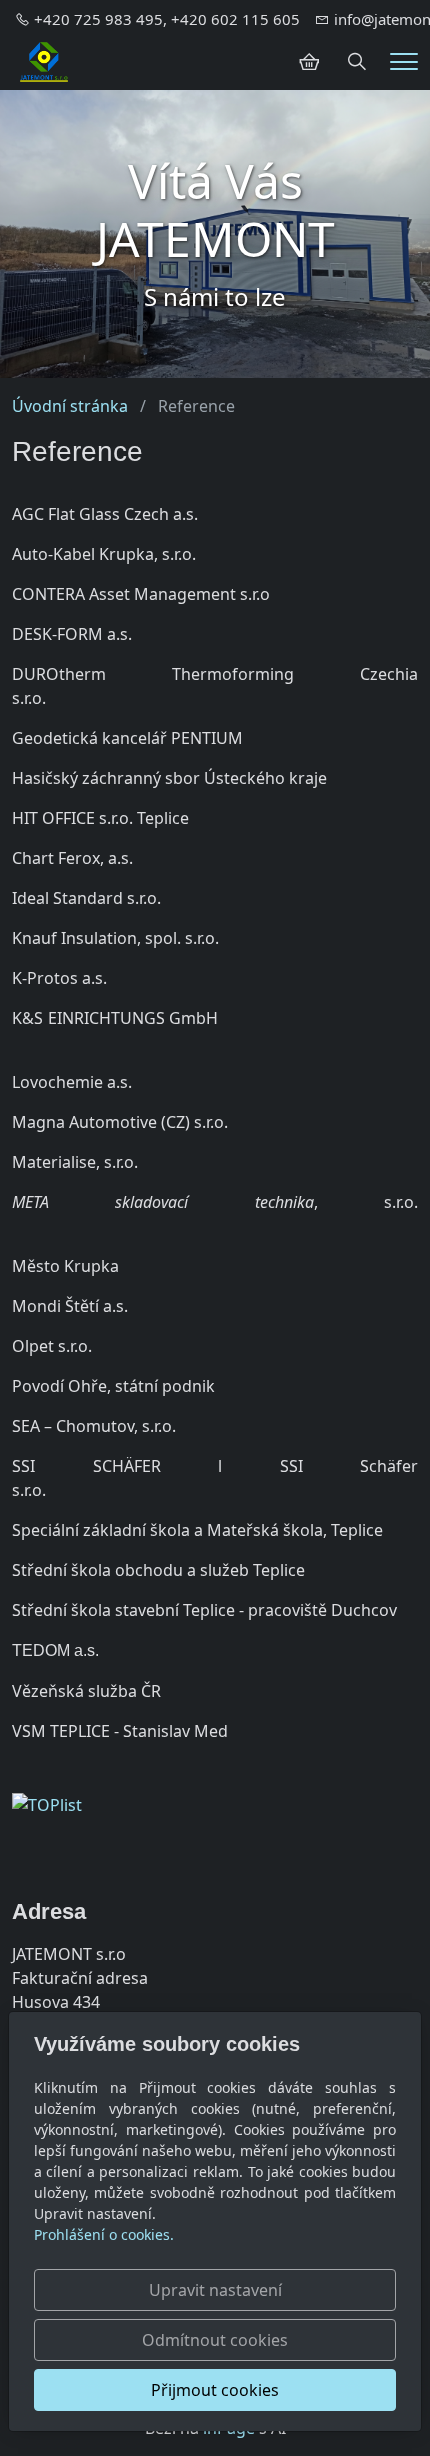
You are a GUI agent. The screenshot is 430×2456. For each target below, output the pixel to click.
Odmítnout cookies (215, 2340)
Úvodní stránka (70, 406)
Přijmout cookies (215, 2390)
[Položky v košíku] (309, 62)
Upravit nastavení (215, 2290)
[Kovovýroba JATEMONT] (44, 60)
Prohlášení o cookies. (104, 2234)
